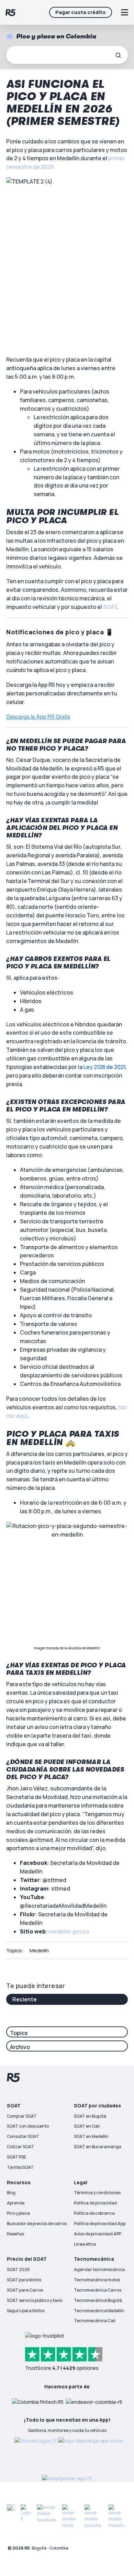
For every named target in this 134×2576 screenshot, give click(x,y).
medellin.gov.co (69, 1931)
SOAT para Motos (24, 2280)
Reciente (25, 1999)
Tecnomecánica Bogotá (98, 2300)
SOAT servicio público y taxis (35, 2300)
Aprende (16, 2203)
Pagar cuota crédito (81, 12)
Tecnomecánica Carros (98, 2290)
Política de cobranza (94, 2213)
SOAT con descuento (28, 2126)
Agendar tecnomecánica (99, 2269)
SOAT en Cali (87, 2126)
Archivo (20, 2047)
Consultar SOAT (23, 2136)
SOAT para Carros (25, 2290)
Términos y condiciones (97, 2193)
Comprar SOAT (22, 2116)
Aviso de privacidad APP (98, 2234)
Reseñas (15, 2234)
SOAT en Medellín (91, 2136)
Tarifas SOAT (20, 2167)
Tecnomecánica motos (97, 2280)
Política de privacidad (95, 2203)
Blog (11, 2193)
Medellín (39, 1950)
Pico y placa (18, 2213)
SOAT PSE (16, 2157)
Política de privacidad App (100, 2224)
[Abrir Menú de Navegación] (124, 12)
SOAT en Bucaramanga (98, 2147)
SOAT (110, 607)
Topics (19, 2033)
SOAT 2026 (18, 2269)
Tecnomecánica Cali (95, 2321)
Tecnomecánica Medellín (99, 2311)
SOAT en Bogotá (90, 2116)
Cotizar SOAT (20, 2147)
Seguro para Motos (26, 2311)
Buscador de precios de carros (37, 2224)
